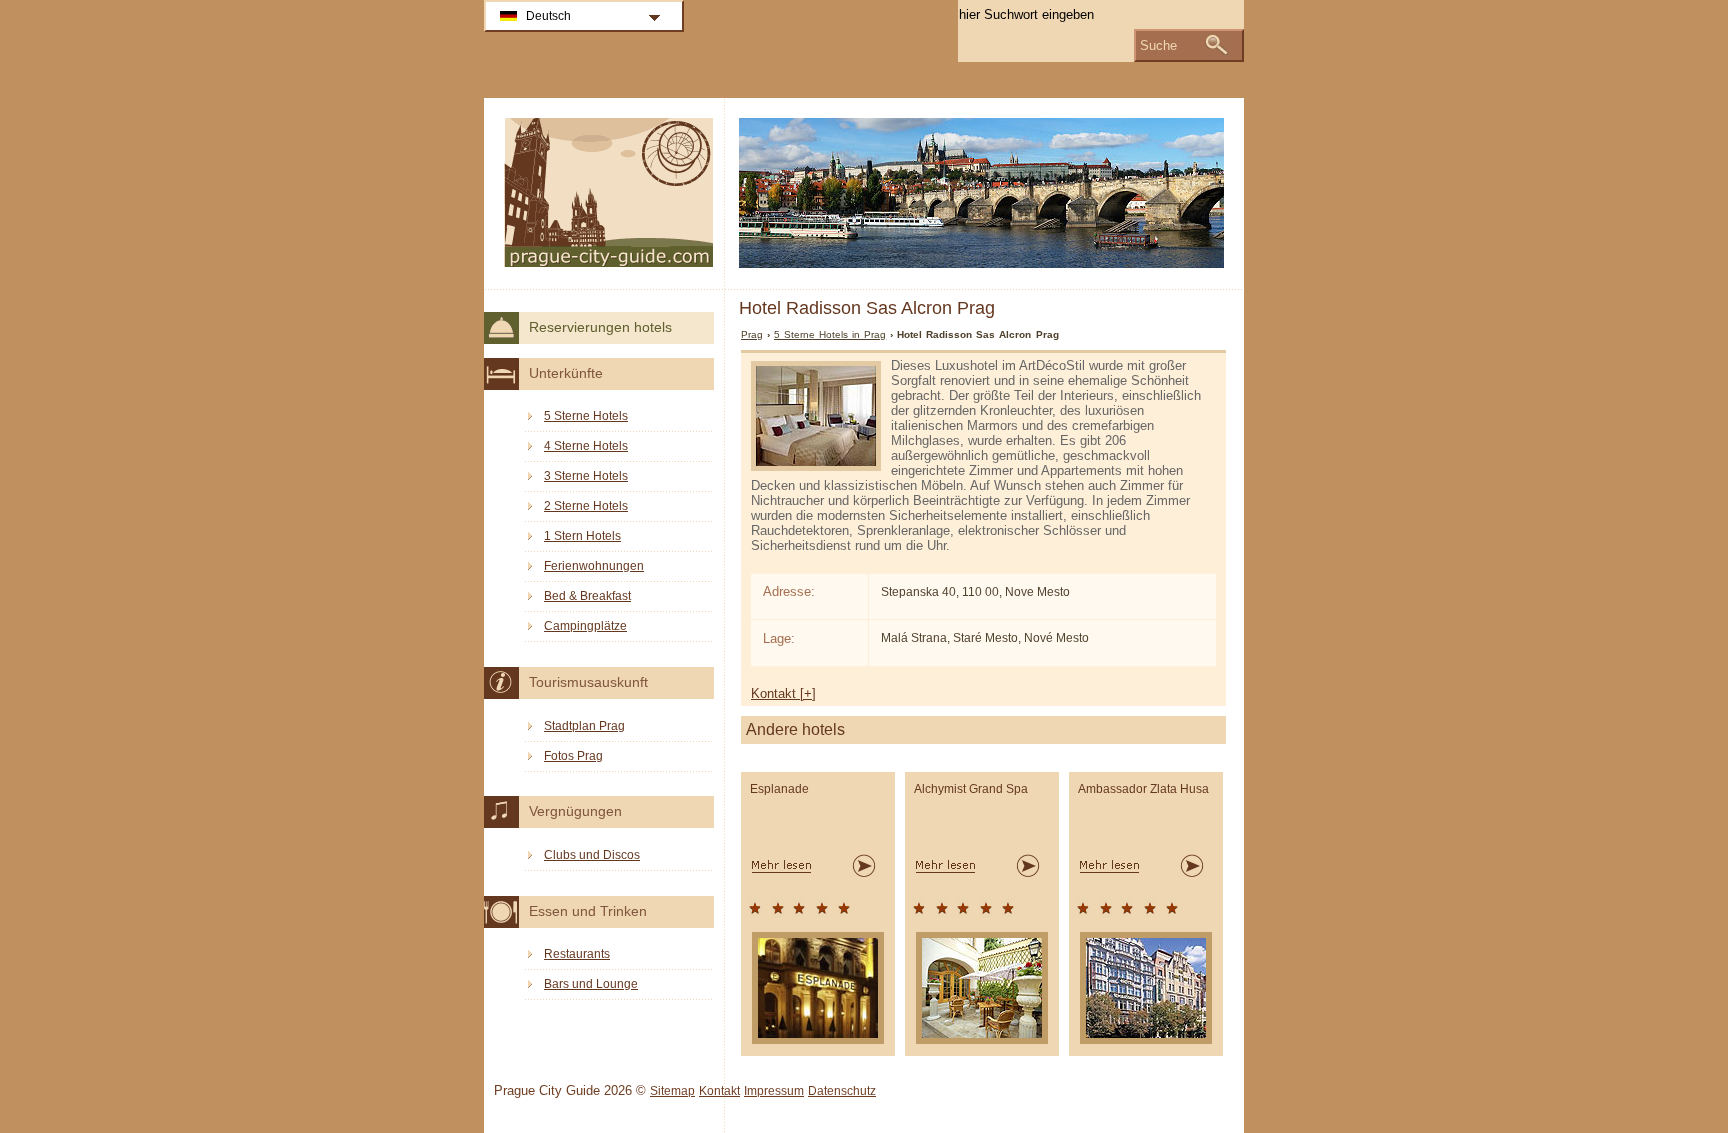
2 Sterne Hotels (586, 506)
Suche (1158, 45)
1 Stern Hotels (582, 536)
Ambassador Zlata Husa (1143, 789)
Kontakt (719, 1091)
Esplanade (779, 789)
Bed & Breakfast (587, 596)
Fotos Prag (573, 756)
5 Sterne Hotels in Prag (830, 334)
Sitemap (672, 1091)
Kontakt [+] (783, 693)
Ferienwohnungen (594, 566)
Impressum (774, 1091)
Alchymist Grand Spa (971, 789)
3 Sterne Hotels (586, 476)
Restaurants (577, 954)
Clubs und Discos (592, 855)
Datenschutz (842, 1091)
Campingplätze (585, 626)
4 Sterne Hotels (586, 446)
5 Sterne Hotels (586, 416)
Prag (752, 334)
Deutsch (548, 16)
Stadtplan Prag (584, 726)
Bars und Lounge (591, 984)
